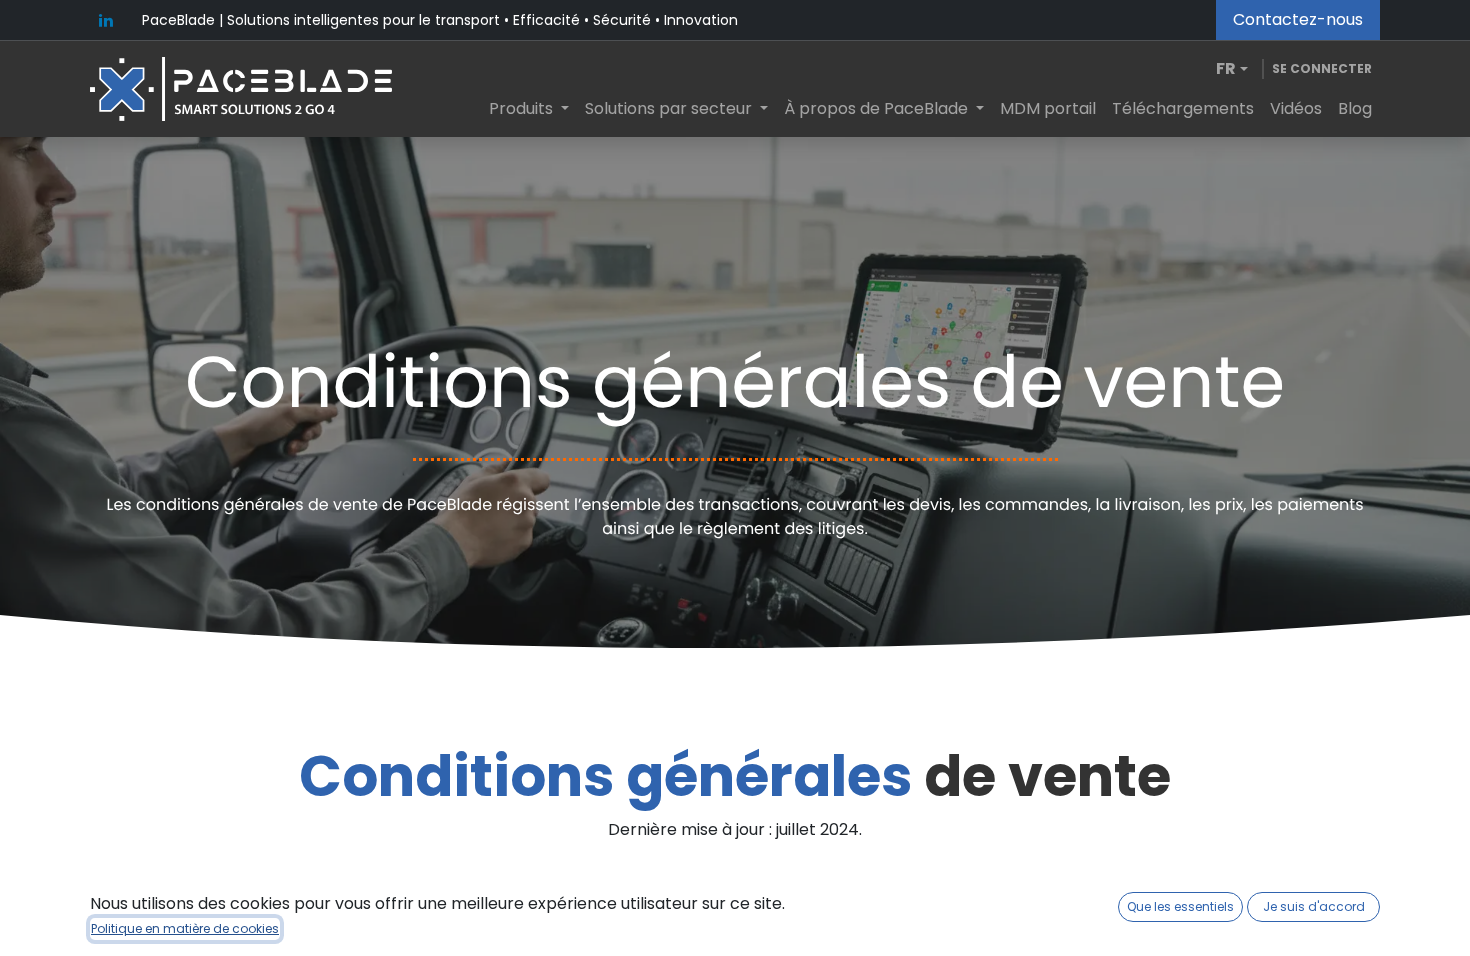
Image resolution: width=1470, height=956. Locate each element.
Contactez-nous (1298, 19)
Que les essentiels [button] (1180, 906)
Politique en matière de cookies (185, 928)
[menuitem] (529, 109)
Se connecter (1322, 68)
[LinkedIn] (106, 20)
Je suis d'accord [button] (1314, 906)
